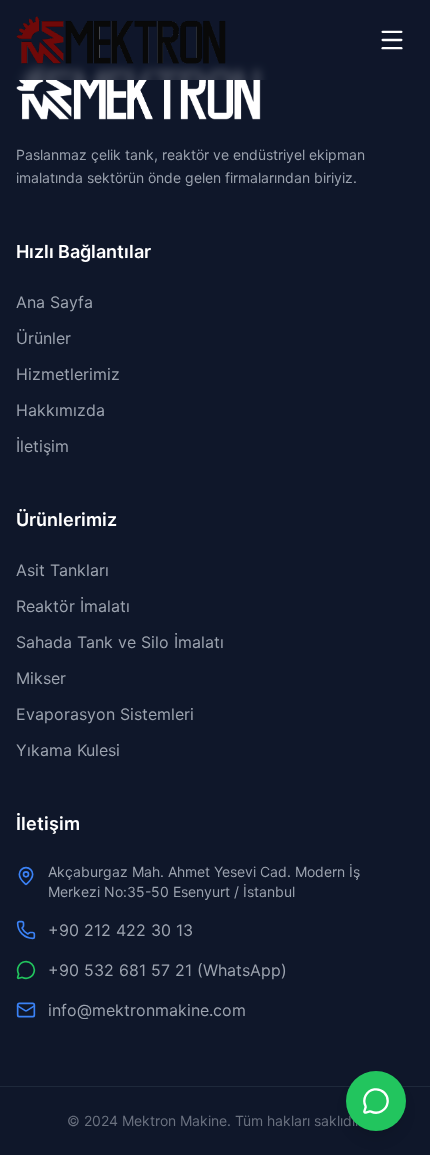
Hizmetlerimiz (68, 374)
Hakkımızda (60, 410)
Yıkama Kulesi (68, 750)
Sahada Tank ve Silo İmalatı (120, 642)
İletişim (42, 446)
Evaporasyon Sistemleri (105, 714)
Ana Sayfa (54, 302)
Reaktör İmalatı (73, 606)
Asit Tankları (62, 570)
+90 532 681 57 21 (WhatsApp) (167, 970)
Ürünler (43, 338)
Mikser (41, 678)
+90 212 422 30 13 (120, 930)
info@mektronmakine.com (147, 1010)
